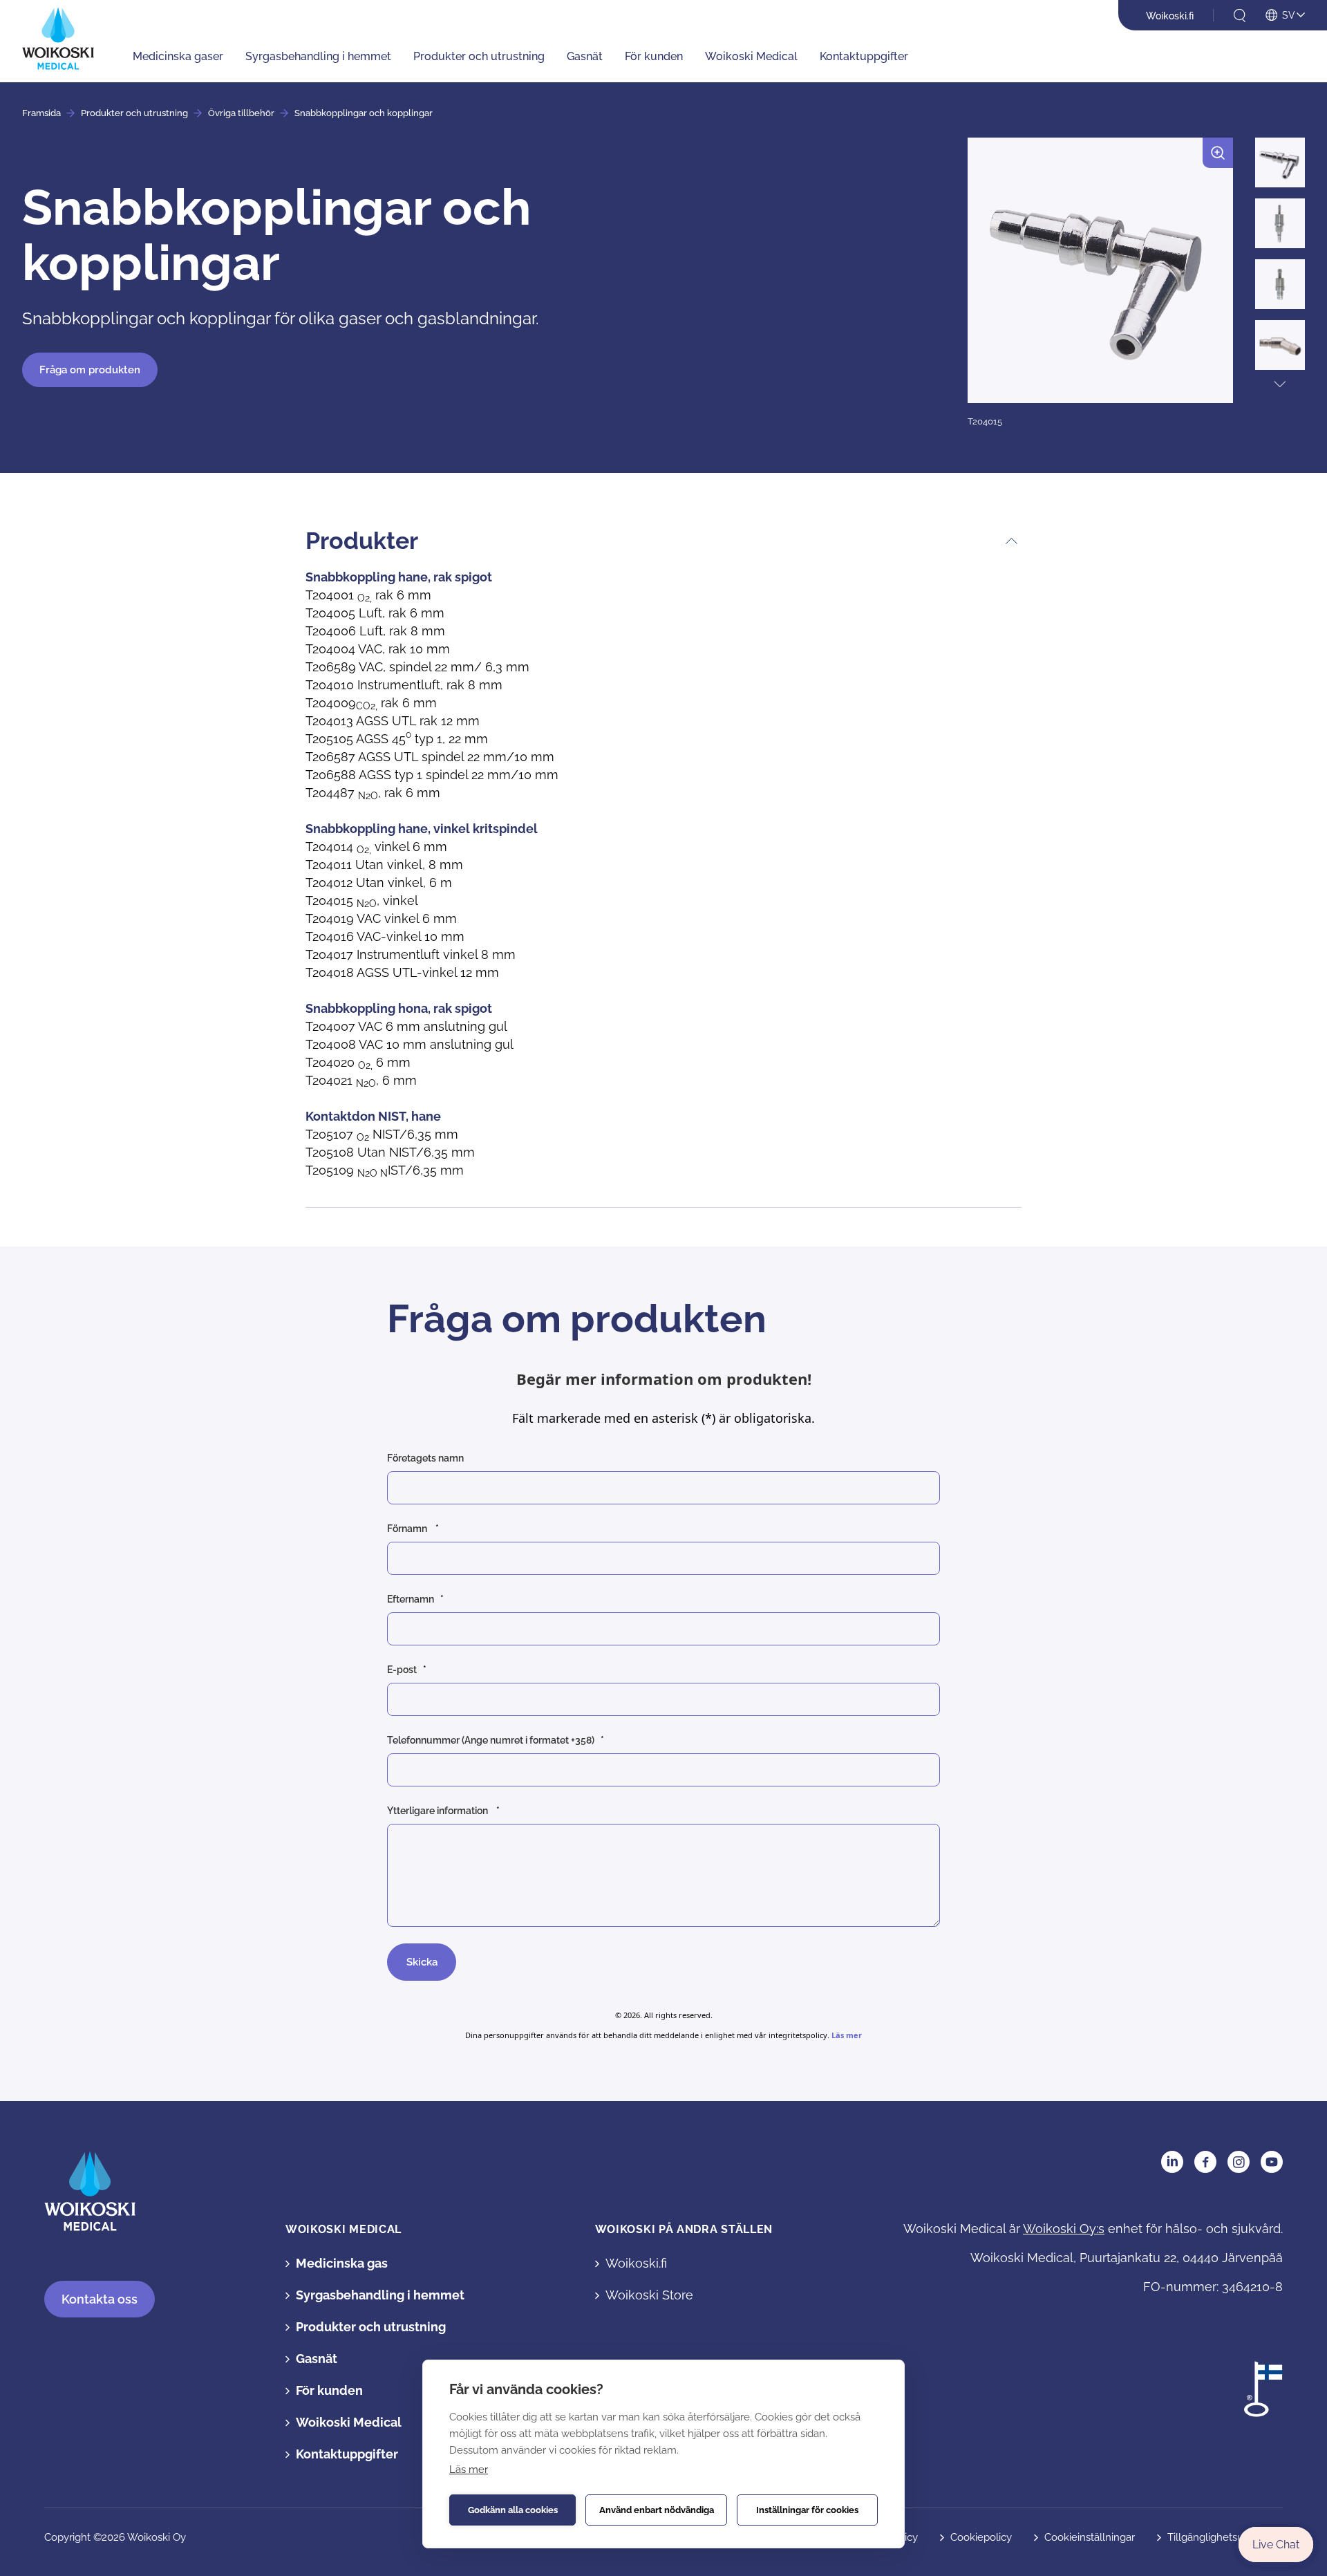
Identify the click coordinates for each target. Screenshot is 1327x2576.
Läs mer (469, 2470)
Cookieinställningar (1090, 2537)
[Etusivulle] (58, 38)
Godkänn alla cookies (513, 2510)
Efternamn (411, 1599)
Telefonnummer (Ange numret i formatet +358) (491, 1740)
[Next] (1280, 384)
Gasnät (585, 56)
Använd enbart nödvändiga (657, 2510)
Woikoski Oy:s (1064, 2229)
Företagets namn (426, 1458)
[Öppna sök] (1240, 16)
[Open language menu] (1285, 16)
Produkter (362, 541)
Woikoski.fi (1170, 16)
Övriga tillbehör (241, 113)
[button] (1100, 283)
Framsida (41, 113)
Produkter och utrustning (479, 56)
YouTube (1272, 2162)
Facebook (1205, 2162)
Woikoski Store (649, 2295)
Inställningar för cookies (807, 2510)
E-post (402, 1670)
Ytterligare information (439, 1811)
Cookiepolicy (981, 2537)
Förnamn (408, 1529)
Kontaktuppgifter (864, 56)
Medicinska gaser (178, 56)
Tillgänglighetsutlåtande (1225, 2537)
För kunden (654, 56)
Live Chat (1276, 2545)
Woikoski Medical (751, 56)
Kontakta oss (100, 2299)
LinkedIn (1172, 2162)
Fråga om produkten (90, 370)
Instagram (1239, 2162)
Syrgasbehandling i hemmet (318, 56)
